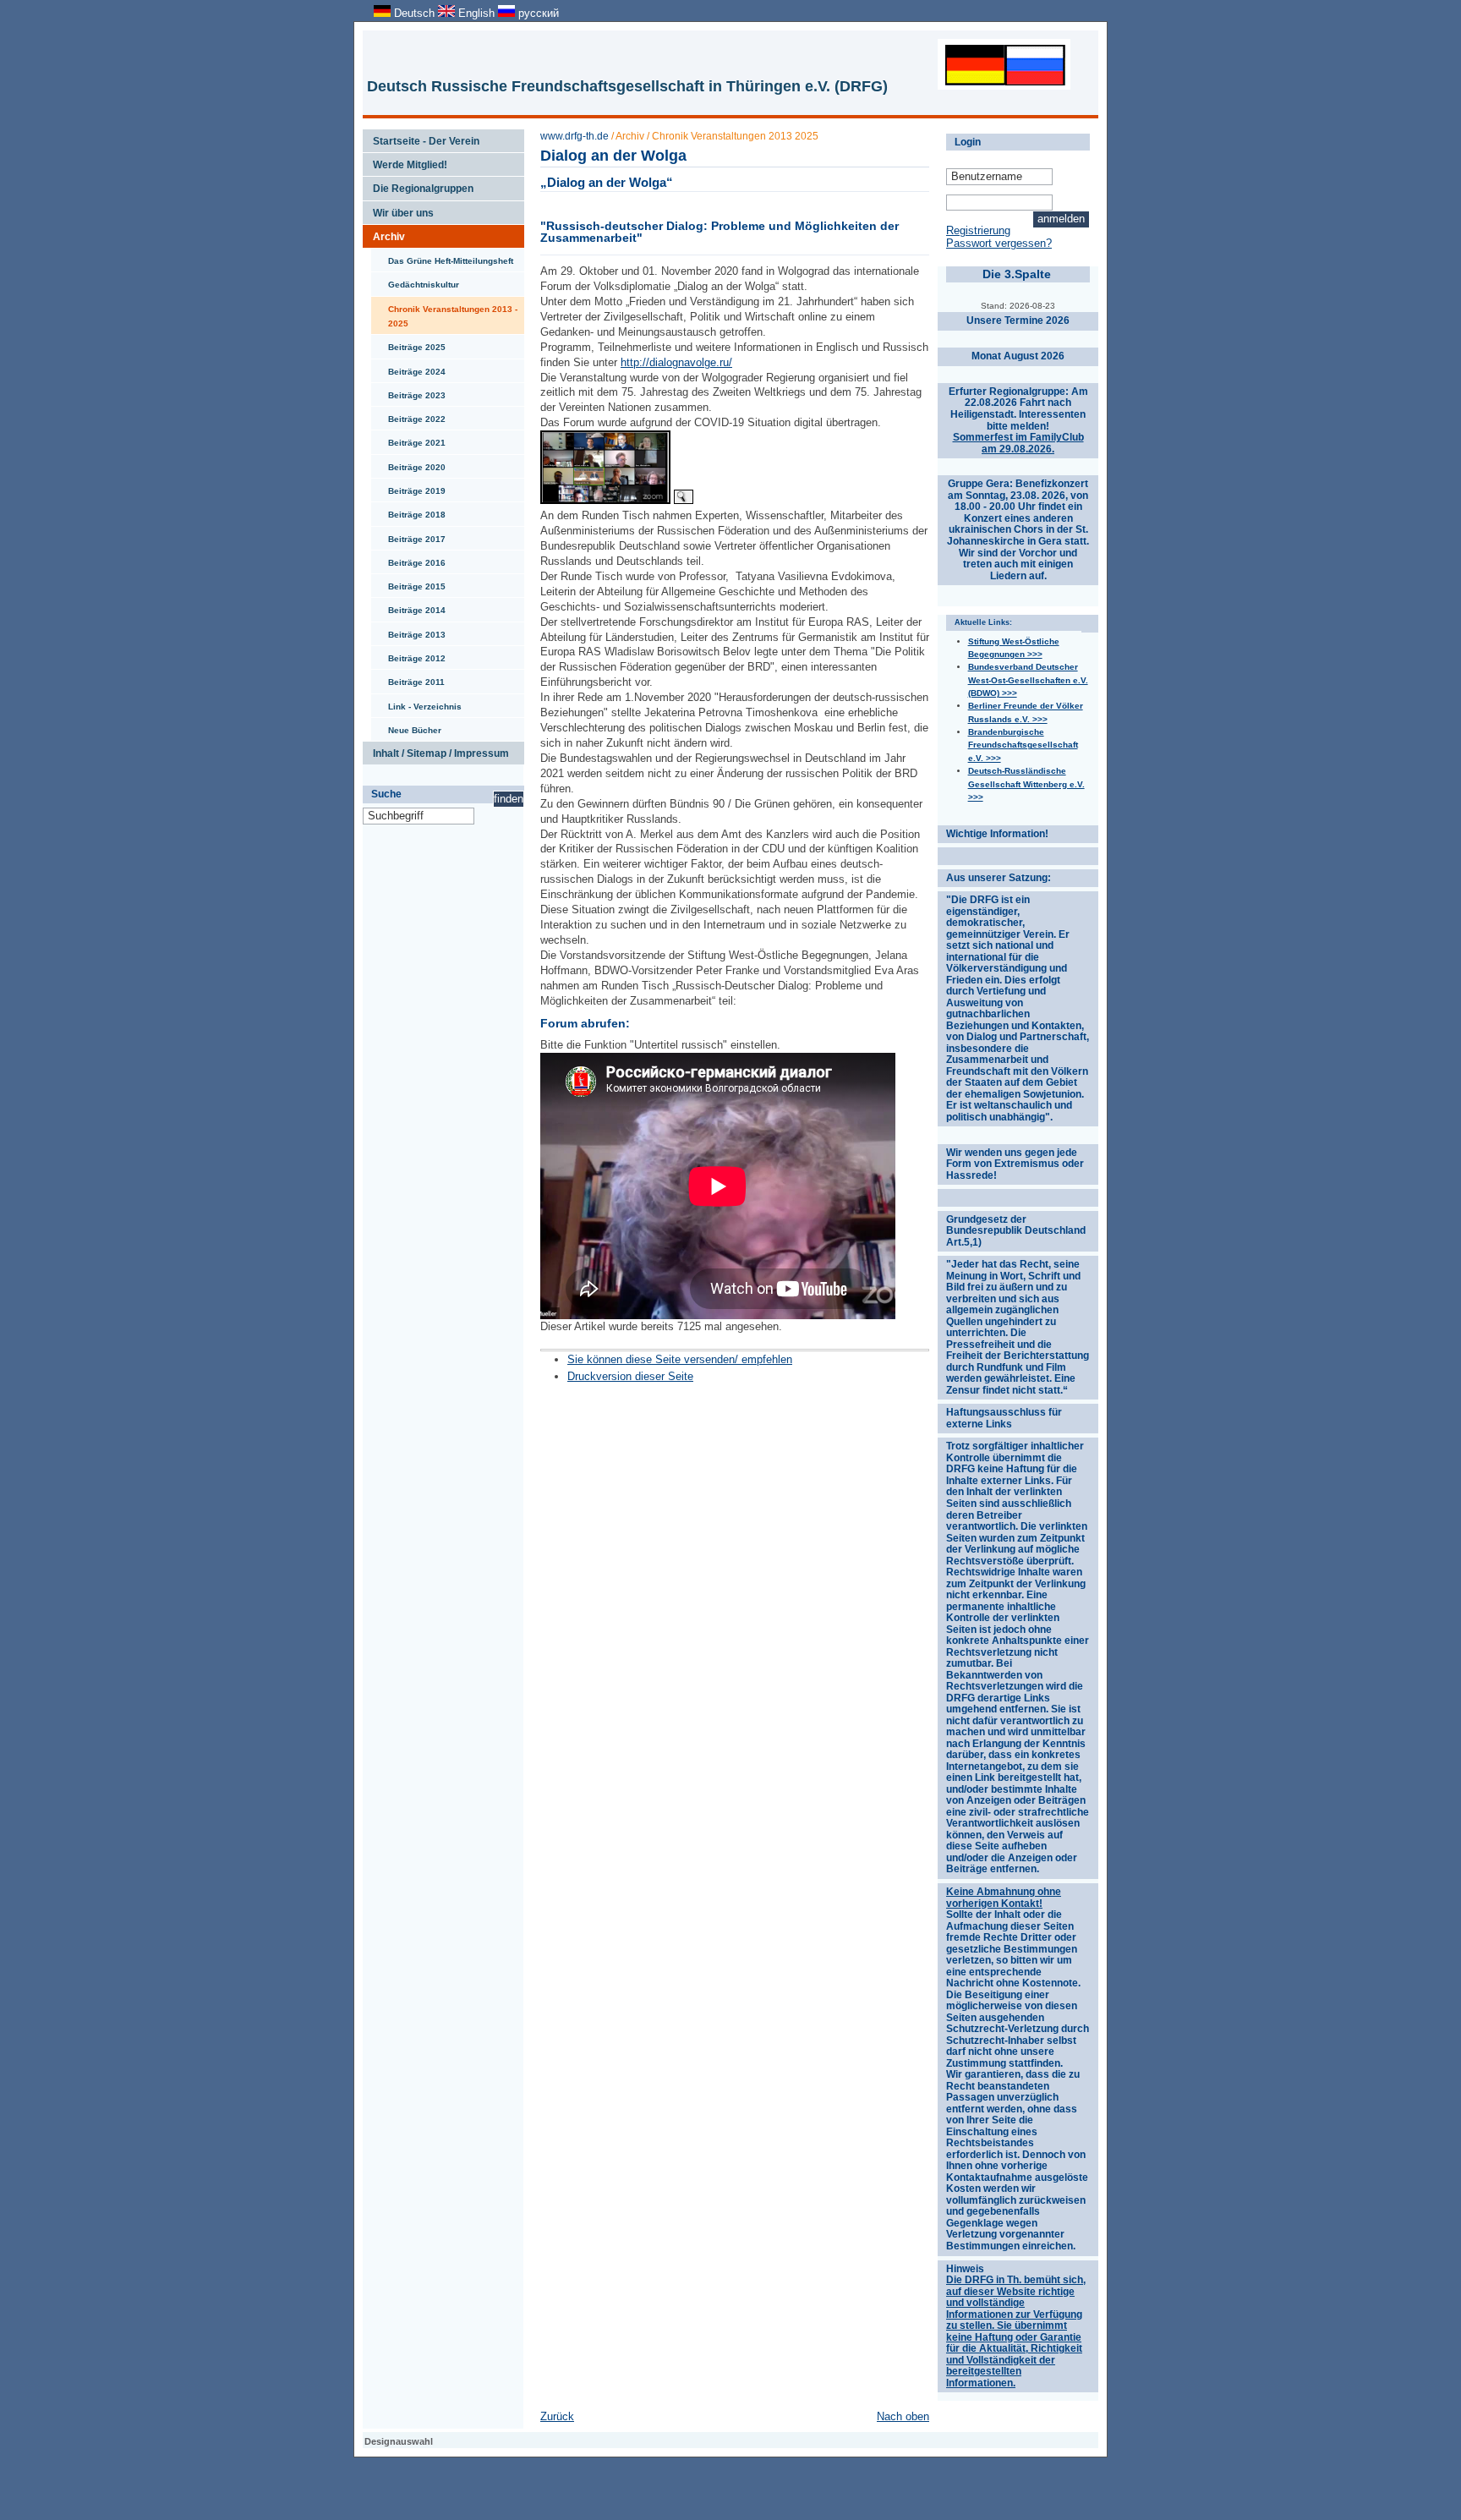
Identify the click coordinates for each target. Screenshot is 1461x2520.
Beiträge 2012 (408, 655)
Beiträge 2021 (408, 439)
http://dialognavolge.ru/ (676, 362)
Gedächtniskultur (415, 281)
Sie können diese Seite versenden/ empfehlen (680, 1359)
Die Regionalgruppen (418, 185)
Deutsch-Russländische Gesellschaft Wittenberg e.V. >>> (1026, 784)
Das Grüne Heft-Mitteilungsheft (442, 257)
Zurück (557, 2416)
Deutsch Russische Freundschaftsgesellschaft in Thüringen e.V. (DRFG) (627, 86)
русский (537, 13)
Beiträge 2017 (408, 535)
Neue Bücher (406, 726)
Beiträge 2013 (408, 631)
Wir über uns (398, 210)
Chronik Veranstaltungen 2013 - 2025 (444, 312)
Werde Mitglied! (405, 162)
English (476, 13)
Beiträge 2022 (408, 415)
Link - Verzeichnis (416, 703)
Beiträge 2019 (408, 487)
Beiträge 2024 (408, 368)
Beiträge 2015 (408, 583)
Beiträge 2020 (408, 463)
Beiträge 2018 (408, 511)
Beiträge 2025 (408, 343)
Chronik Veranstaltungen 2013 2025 (735, 136)
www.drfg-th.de (575, 136)
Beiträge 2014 (408, 606)
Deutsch (414, 13)
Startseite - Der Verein (421, 138)
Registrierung (978, 230)
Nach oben (903, 2416)
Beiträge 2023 (408, 392)
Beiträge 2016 (408, 559)
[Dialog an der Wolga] (605, 500)
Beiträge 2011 (408, 678)
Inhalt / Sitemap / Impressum (436, 750)
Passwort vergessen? (999, 243)
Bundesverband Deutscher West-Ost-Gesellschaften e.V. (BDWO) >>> (1028, 680)
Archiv (384, 233)
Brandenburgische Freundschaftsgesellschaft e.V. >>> (1023, 745)
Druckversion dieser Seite (630, 1376)
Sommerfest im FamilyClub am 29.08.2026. (1018, 443)
